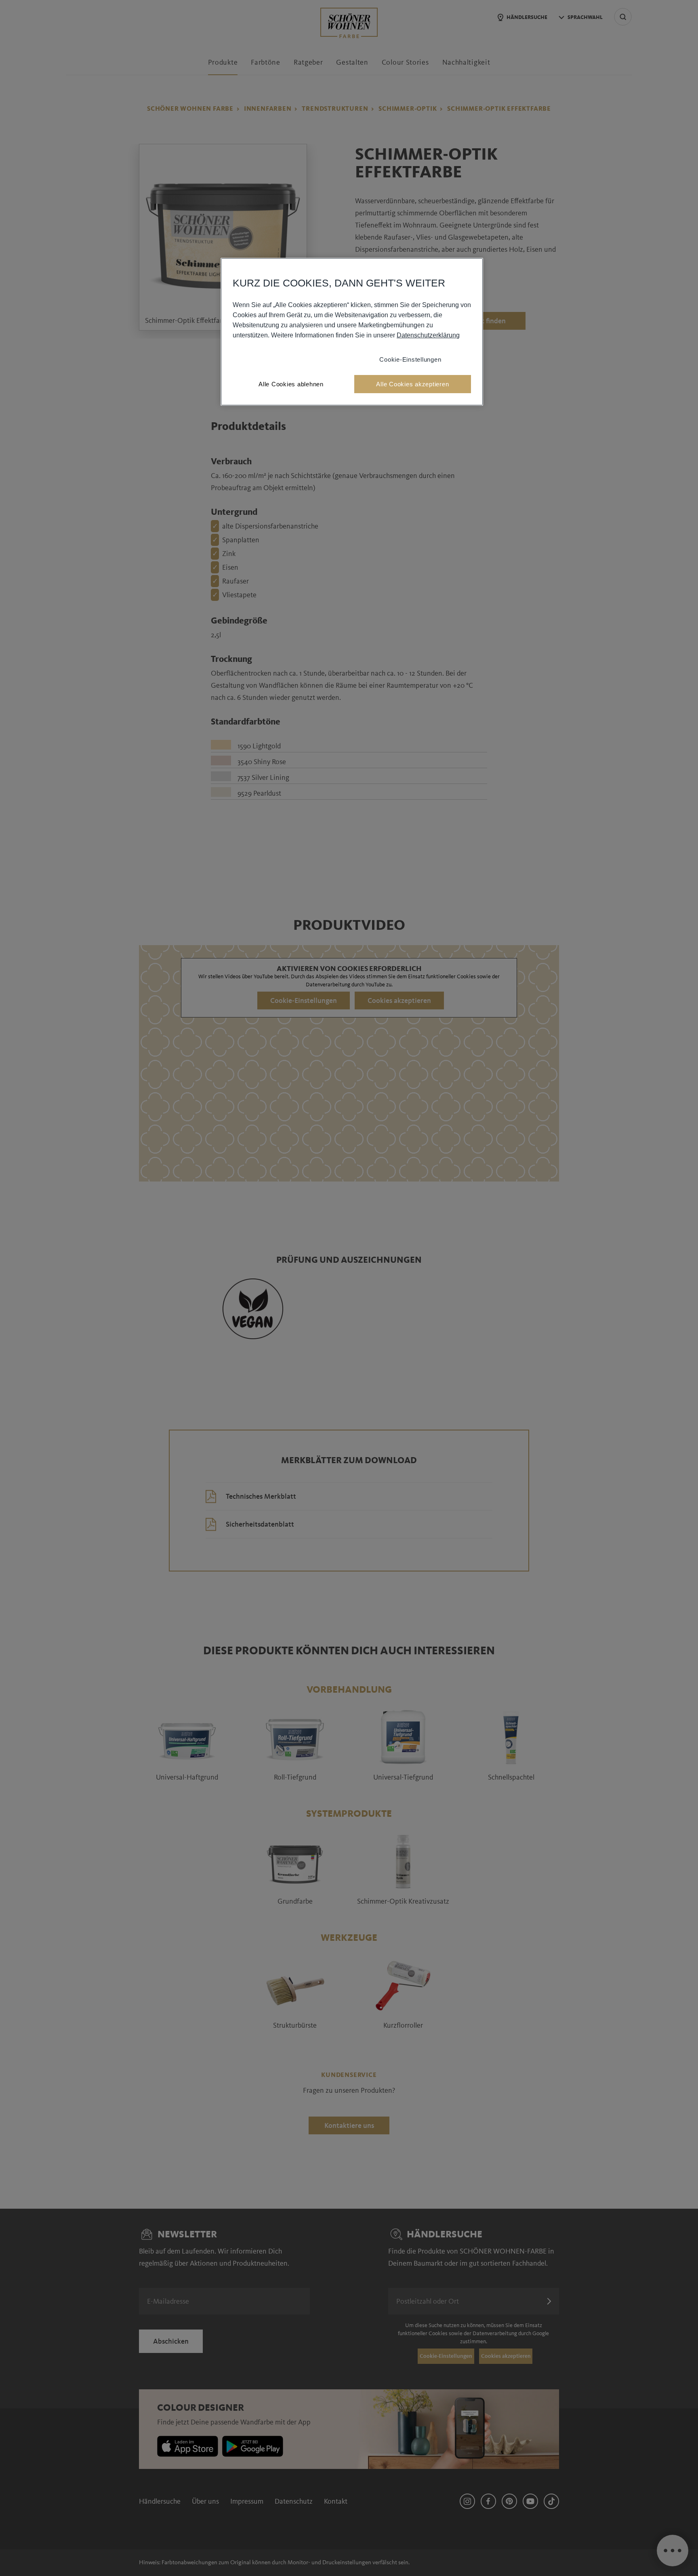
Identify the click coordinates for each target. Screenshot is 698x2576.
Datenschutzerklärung (428, 335)
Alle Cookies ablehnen (291, 384)
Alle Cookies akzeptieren (412, 384)
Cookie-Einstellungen (410, 359)
